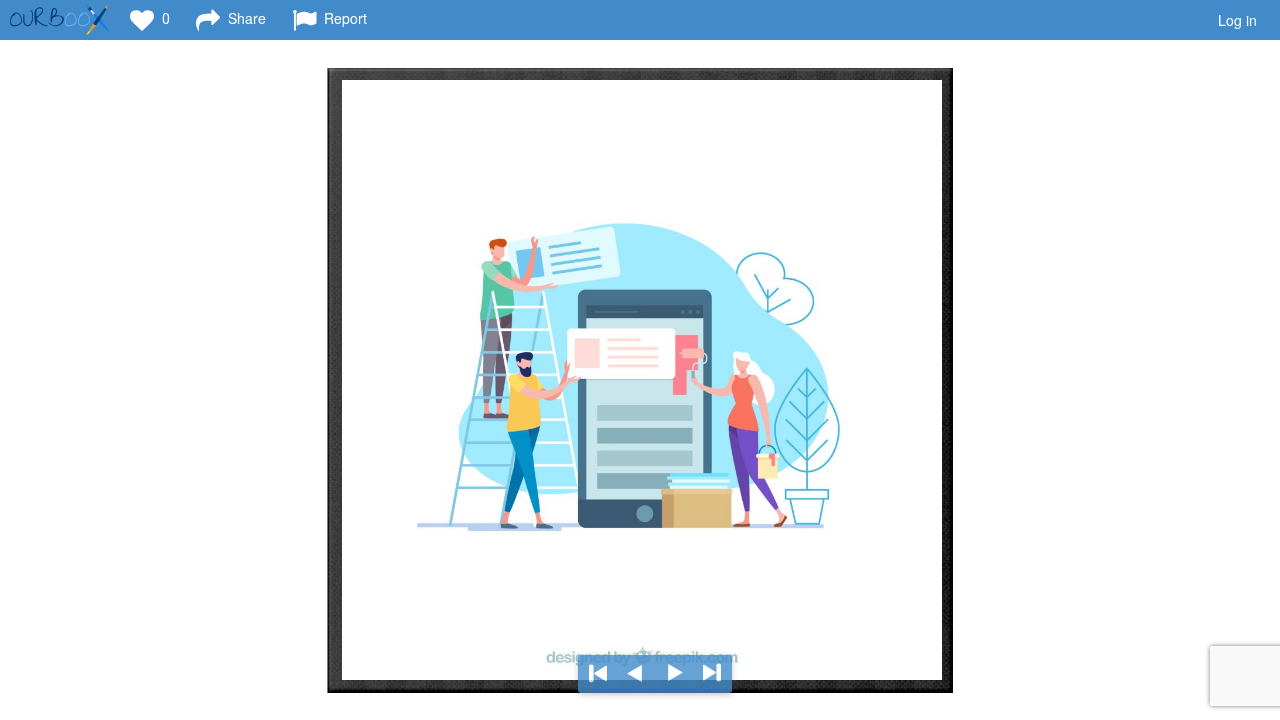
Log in (1237, 20)
